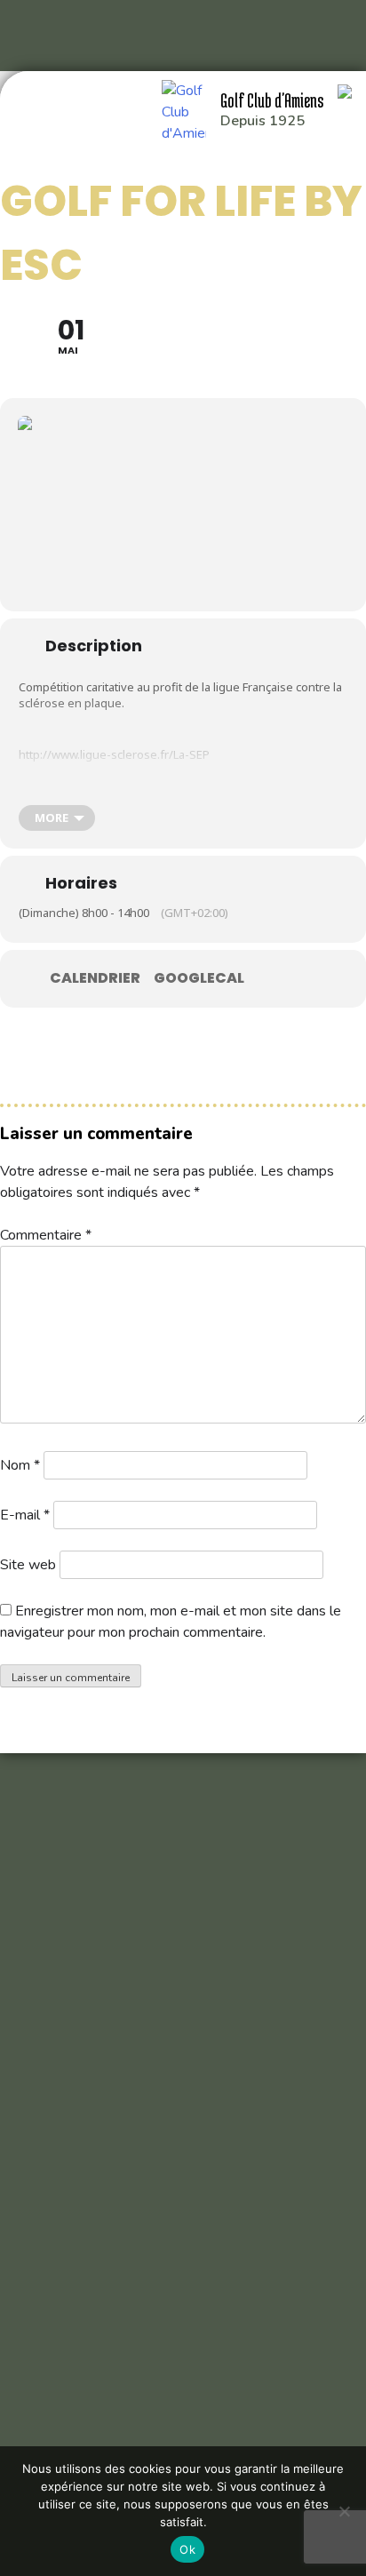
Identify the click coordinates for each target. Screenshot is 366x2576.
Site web (28, 1565)
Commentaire (46, 1235)
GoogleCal (199, 978)
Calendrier (95, 978)
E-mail (25, 1515)
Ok (187, 2549)
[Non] (344, 2511)
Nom (20, 1465)
